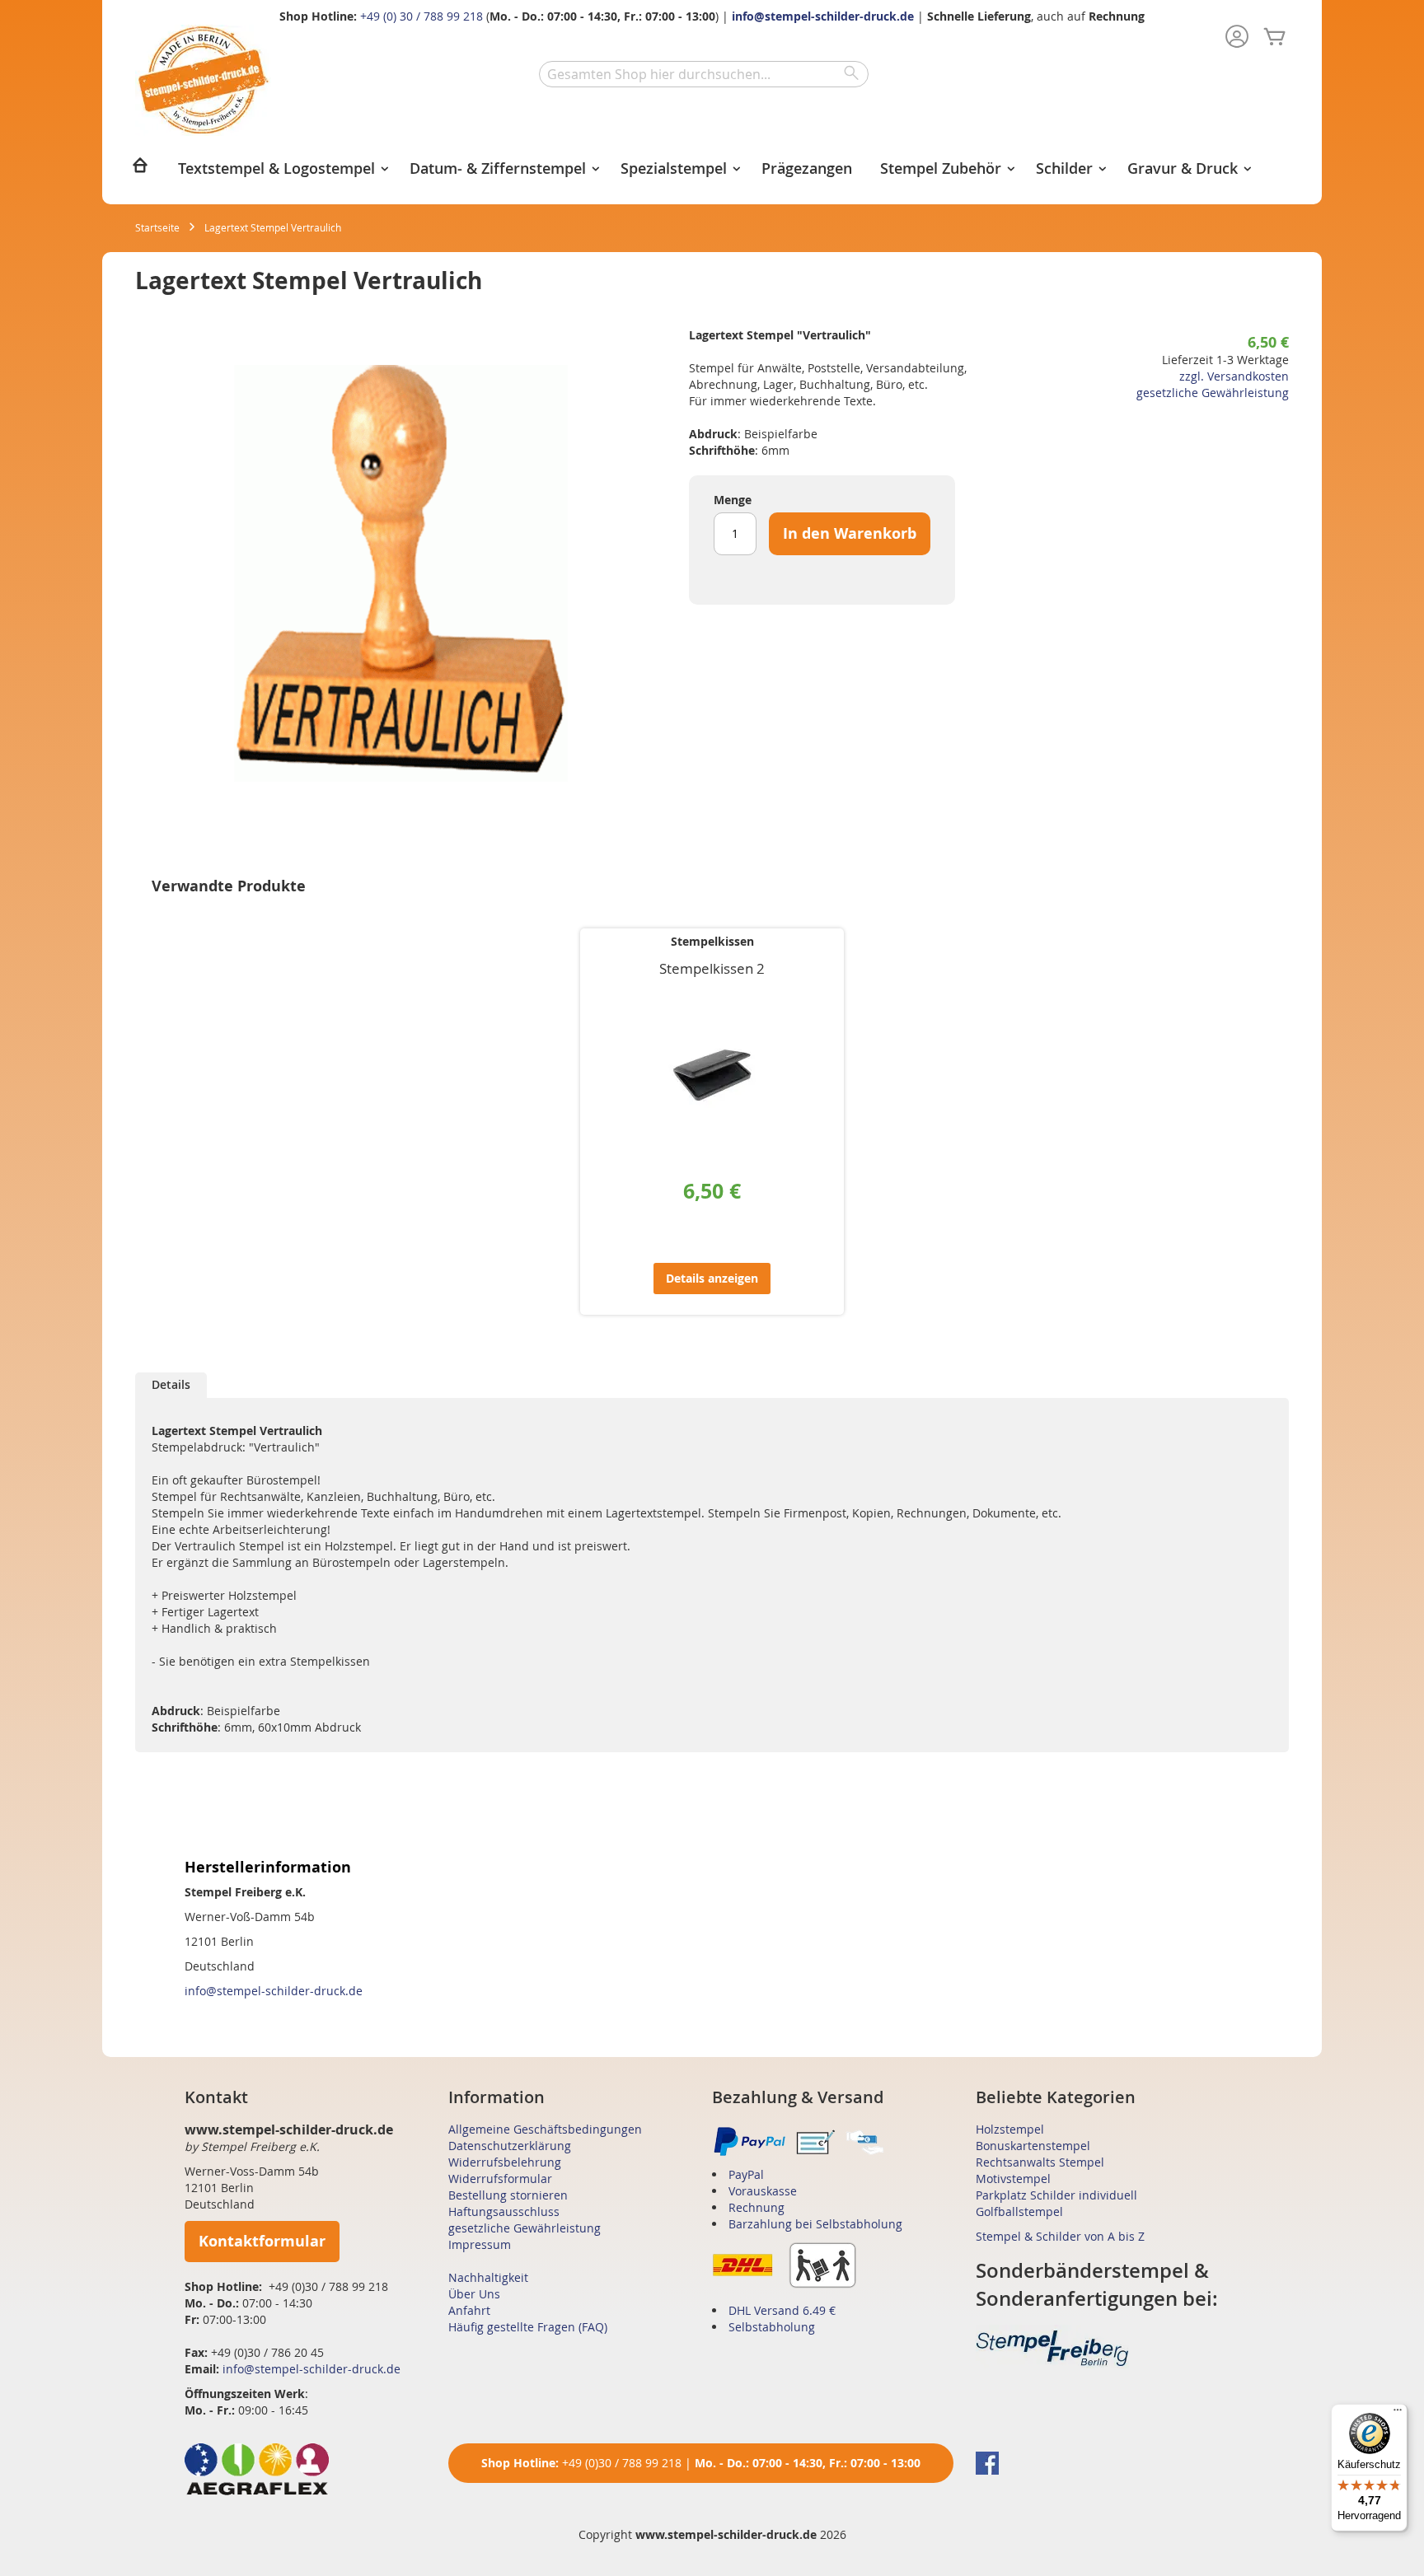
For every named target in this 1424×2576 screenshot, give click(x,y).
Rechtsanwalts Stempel (1040, 2162)
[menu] (712, 170)
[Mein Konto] (1237, 38)
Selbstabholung (772, 2327)
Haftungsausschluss (504, 2211)
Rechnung (756, 2207)
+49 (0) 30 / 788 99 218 (422, 16)
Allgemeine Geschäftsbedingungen (545, 2129)
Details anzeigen (712, 1278)
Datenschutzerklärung (510, 2146)
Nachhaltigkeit (488, 2277)
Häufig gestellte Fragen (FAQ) (528, 2327)
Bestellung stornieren (508, 2195)
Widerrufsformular (500, 2179)
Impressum (480, 2244)
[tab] (171, 1385)
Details (171, 1384)
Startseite (157, 227)
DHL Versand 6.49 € (782, 2310)
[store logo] (203, 80)
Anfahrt (469, 2310)
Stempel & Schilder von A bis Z (1060, 2236)
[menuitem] (140, 170)
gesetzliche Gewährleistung (1213, 393)
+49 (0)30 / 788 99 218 (622, 2463)
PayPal (746, 2174)
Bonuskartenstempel (1033, 2146)
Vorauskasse (763, 2191)
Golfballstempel (1019, 2211)
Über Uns (474, 2294)
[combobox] (704, 74)
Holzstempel (1010, 2129)
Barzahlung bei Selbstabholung (815, 2224)
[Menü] (1398, 2414)
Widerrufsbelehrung (505, 2162)
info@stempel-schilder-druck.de (823, 16)
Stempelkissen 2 (712, 968)
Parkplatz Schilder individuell (1056, 2195)
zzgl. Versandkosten (1234, 376)
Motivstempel (1013, 2179)
